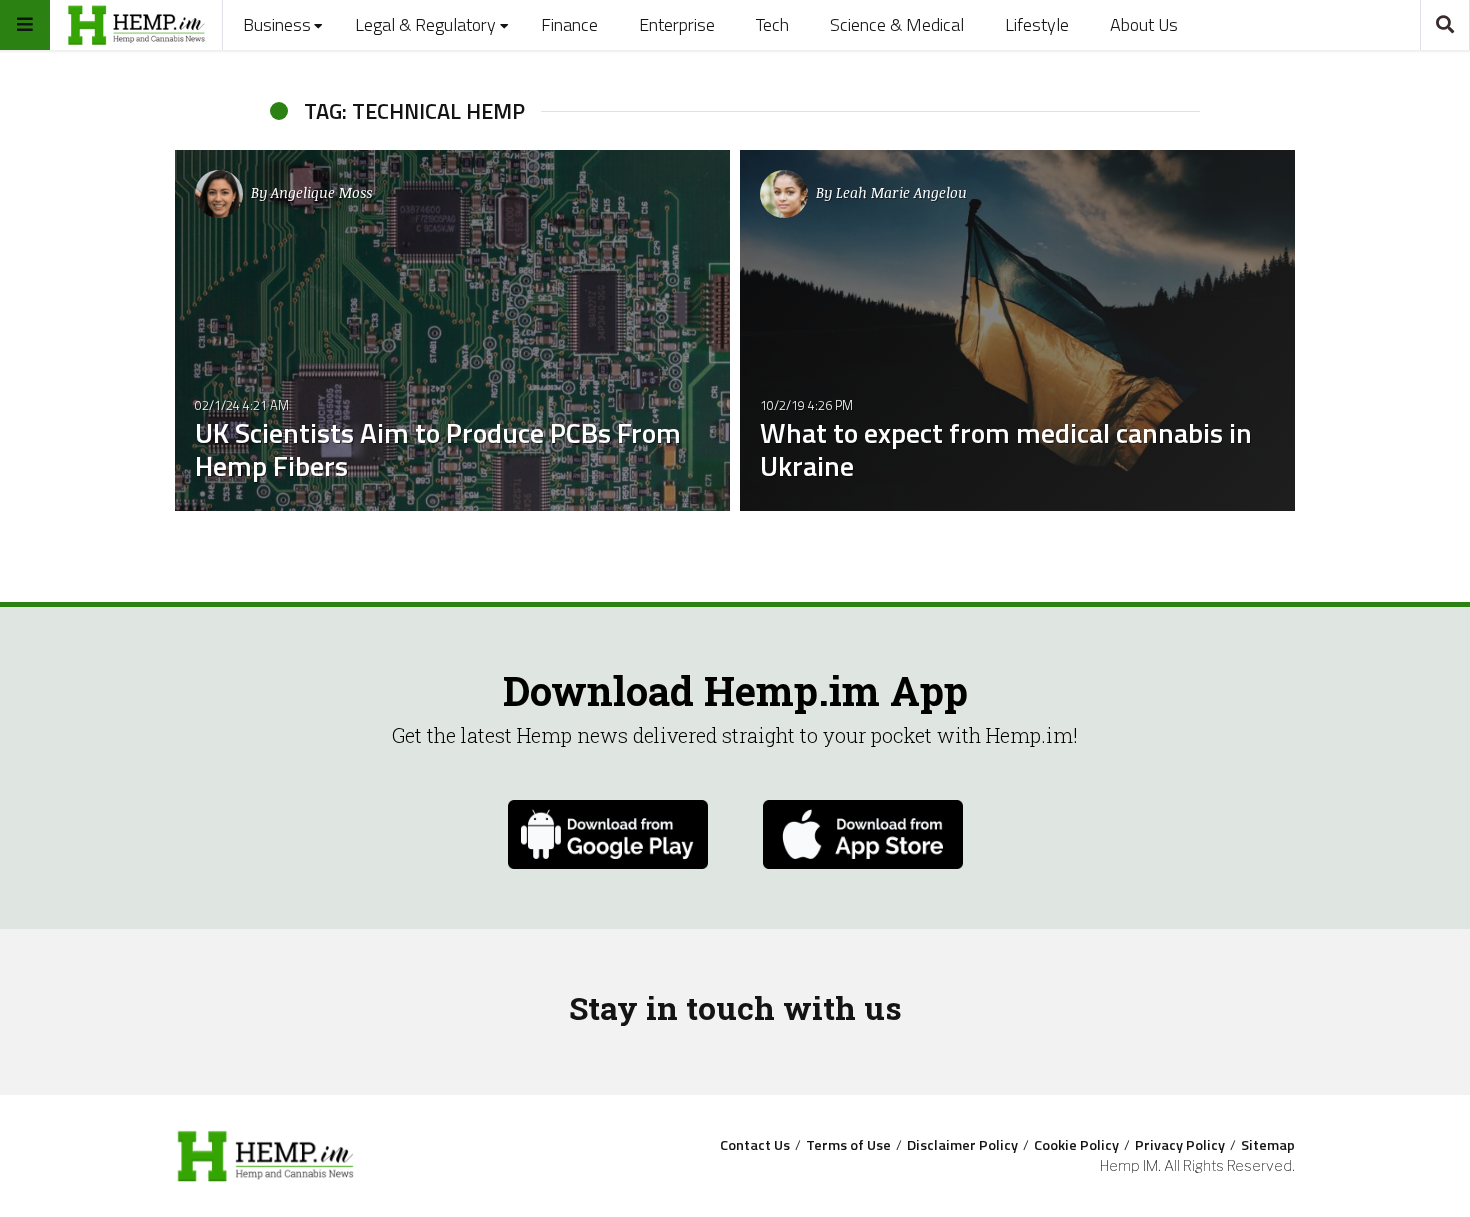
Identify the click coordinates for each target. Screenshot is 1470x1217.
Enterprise (677, 24)
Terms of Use (848, 1145)
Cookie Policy (1076, 1145)
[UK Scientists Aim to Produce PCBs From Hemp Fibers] (452, 330)
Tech (772, 24)
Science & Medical (897, 24)
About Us (1144, 24)
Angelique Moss (321, 192)
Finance (569, 24)
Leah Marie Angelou (901, 192)
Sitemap (1268, 1145)
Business (277, 24)
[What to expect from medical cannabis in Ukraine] (1017, 330)
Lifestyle (1037, 24)
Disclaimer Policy (962, 1145)
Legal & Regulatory (425, 24)
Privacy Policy (1180, 1145)
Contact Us (755, 1145)
